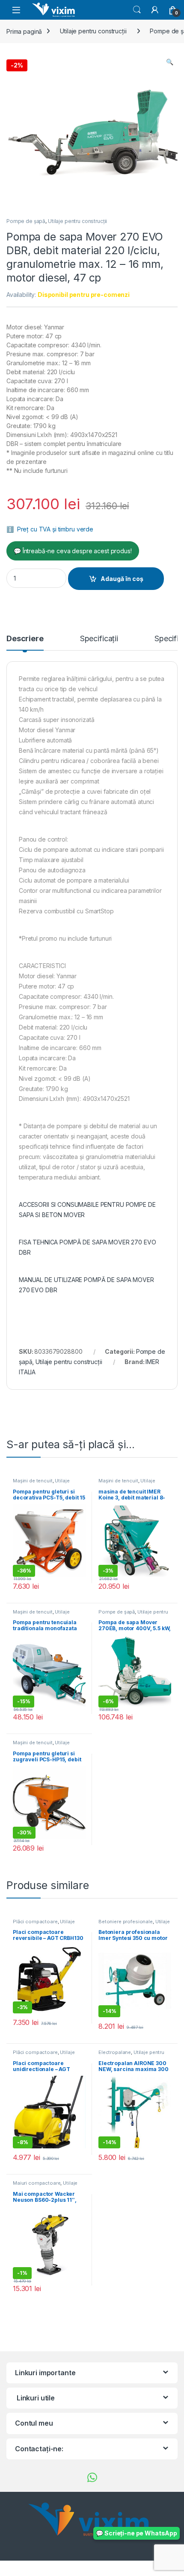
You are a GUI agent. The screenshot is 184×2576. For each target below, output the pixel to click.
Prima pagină (24, 31)
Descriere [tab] (25, 639)
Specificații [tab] (99, 639)
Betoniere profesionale (126, 1922)
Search (137, 10)
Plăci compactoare (35, 1922)
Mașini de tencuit (33, 1481)
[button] (170, 62)
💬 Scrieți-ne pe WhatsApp (137, 2533)
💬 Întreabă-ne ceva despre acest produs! (73, 551)
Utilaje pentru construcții (93, 31)
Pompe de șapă (26, 221)
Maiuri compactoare (37, 2183)
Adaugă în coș (122, 579)
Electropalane (115, 2052)
